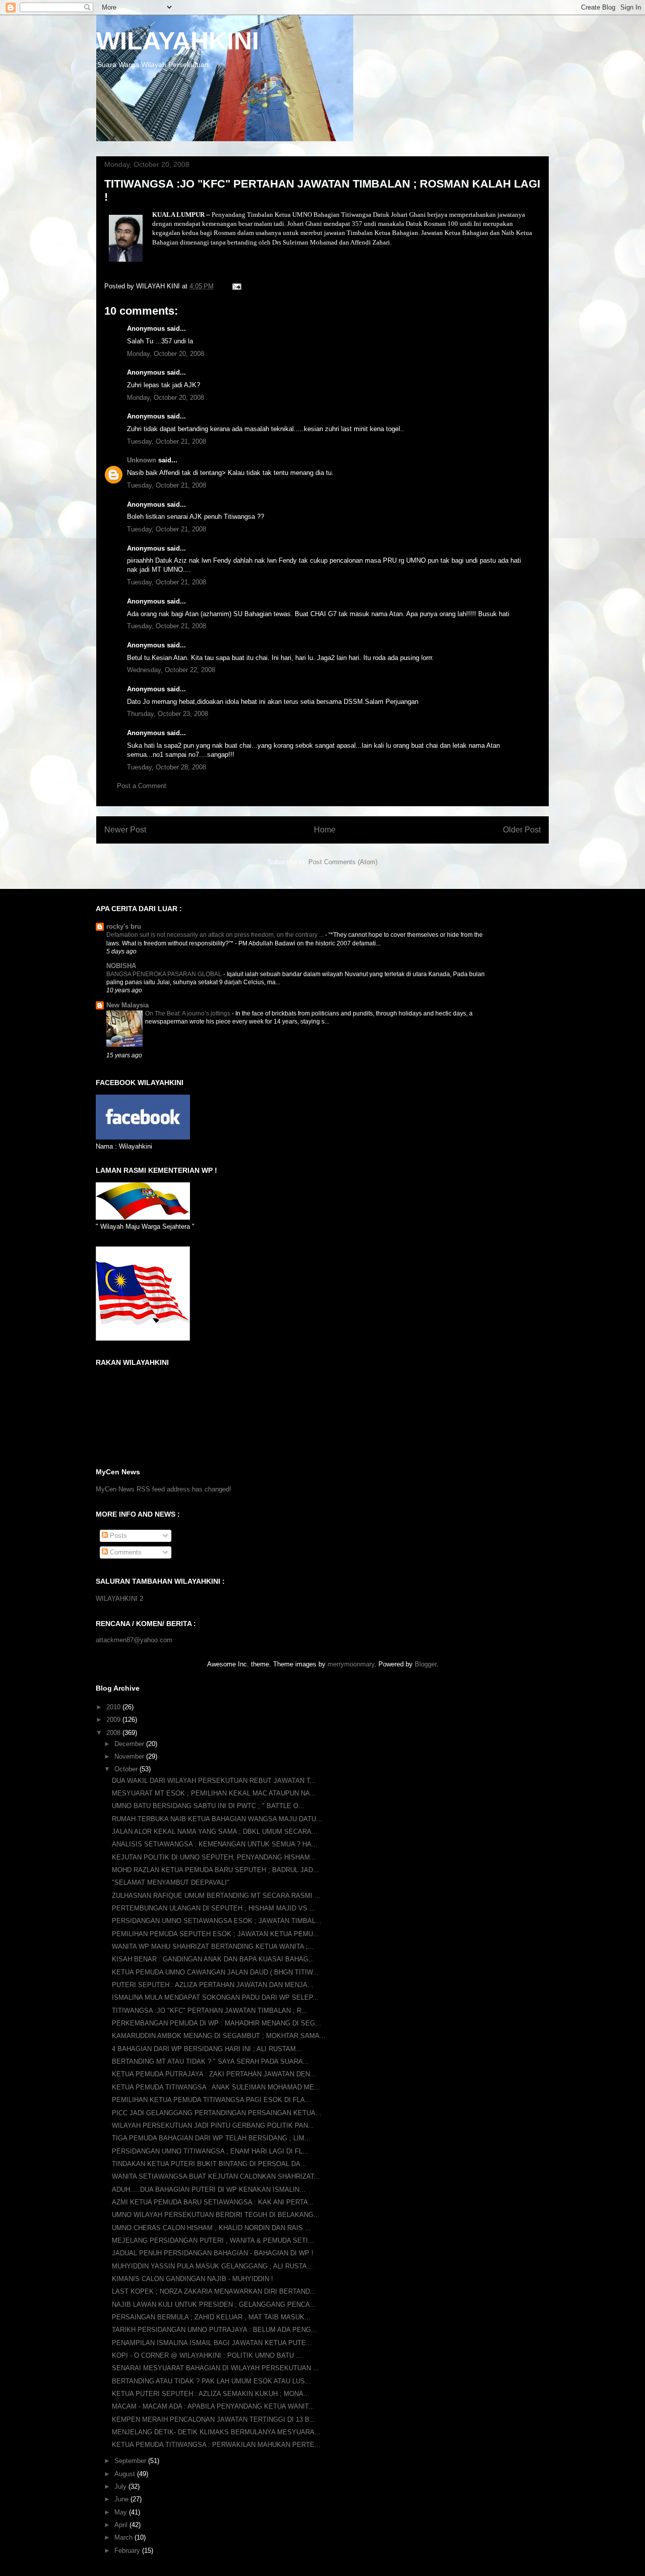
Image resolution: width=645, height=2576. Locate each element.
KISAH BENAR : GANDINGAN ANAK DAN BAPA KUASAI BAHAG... (213, 1959)
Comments (125, 1552)
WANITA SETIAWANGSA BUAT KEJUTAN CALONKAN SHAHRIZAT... (216, 2176)
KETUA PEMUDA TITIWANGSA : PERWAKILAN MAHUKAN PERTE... (216, 2445)
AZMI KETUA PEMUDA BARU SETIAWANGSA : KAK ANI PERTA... (213, 2202)
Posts (117, 1536)
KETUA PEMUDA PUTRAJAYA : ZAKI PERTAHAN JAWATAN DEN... (214, 2074)
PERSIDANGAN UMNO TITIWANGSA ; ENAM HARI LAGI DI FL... (210, 2151)
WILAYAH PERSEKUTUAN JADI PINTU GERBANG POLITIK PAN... (213, 2125)
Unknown (142, 460)
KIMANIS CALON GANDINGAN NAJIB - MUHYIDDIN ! (192, 2279)
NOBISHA (121, 966)
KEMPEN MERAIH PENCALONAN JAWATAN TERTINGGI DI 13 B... (214, 2419)
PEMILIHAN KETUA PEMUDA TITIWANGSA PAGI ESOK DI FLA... (211, 2100)
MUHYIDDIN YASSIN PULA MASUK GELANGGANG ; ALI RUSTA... (212, 2266)
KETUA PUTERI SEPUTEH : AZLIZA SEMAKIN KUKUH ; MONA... (211, 2394)
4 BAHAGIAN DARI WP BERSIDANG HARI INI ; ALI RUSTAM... (207, 2049)
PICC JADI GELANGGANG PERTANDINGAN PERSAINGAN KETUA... (217, 2113)
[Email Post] (236, 286)
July (121, 2487)
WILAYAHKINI (178, 41)
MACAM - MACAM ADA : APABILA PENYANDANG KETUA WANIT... (213, 2406)
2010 (114, 1707)
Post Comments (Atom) (343, 862)
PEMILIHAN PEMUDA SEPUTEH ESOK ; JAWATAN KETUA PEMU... (215, 1934)
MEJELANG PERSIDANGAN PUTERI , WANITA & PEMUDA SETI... (213, 2240)
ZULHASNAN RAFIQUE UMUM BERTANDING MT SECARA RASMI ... (216, 1896)
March (124, 2537)
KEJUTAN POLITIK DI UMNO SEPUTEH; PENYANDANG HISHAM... (214, 1857)
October (127, 1769)
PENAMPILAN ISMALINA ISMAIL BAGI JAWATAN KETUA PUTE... (212, 2343)
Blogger (426, 1664)
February (128, 2551)
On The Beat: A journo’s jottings (188, 1013)
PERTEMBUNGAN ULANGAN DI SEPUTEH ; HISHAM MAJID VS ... (214, 1908)
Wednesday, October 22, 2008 (171, 670)
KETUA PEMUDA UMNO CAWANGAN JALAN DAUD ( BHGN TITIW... (215, 1972)
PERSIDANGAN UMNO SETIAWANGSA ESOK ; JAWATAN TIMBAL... (217, 1921)
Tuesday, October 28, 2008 (167, 767)
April (122, 2525)
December (130, 1744)
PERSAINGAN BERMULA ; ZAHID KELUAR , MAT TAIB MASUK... (211, 2317)
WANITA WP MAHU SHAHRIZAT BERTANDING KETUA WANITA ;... (213, 1946)
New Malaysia (127, 1005)
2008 (114, 1733)
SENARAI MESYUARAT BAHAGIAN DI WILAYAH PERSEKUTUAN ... (215, 2368)
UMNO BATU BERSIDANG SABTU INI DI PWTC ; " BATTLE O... (208, 1806)
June (122, 2499)
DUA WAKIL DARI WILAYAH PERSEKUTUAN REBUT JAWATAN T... (214, 1781)
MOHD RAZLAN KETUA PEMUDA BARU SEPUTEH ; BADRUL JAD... (215, 1870)
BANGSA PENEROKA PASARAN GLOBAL (165, 974)
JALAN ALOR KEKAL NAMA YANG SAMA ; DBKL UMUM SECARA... (215, 1832)
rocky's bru (124, 926)
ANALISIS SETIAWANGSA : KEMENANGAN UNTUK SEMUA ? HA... (215, 1844)
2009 (114, 1720)
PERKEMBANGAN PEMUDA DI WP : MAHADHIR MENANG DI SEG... (216, 2023)
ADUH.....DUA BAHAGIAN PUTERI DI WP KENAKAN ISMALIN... (209, 2190)
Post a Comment (142, 786)
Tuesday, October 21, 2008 (167, 441)
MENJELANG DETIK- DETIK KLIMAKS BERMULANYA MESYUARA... (216, 2432)
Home (325, 830)
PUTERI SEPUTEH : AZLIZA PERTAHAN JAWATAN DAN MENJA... (213, 1985)
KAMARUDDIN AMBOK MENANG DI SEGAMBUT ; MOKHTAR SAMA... (219, 2036)
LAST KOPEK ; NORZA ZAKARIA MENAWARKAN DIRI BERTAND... (214, 2291)
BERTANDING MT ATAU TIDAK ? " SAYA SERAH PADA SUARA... (210, 2061)
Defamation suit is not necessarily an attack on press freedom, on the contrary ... (216, 935)
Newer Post (125, 830)
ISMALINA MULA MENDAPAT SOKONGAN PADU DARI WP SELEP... (215, 1997)
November (130, 1756)
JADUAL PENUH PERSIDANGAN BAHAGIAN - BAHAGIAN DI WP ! (213, 2253)
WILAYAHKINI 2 (119, 1599)
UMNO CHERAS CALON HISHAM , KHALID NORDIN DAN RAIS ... (211, 2228)
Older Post (522, 830)
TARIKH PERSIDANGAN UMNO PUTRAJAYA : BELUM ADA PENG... (214, 2330)
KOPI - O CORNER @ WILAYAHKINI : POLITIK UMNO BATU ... (207, 2355)
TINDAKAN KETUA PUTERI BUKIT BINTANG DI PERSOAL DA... (209, 2164)
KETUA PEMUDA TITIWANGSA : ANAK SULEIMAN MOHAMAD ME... (216, 2087)
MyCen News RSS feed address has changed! (164, 1489)
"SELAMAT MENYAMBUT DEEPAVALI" (171, 1882)
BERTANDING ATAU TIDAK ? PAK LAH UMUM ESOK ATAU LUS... (211, 2381)
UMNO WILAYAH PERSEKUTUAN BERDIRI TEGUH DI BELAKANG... (216, 2215)
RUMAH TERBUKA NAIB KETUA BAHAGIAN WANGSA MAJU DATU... (217, 1819)
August (126, 2474)
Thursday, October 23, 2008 (168, 714)
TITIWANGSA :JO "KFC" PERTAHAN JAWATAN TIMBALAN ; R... (210, 2011)
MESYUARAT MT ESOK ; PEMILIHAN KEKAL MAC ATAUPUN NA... (214, 1793)
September (131, 2461)
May (122, 2512)
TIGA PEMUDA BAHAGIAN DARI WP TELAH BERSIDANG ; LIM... (211, 2138)
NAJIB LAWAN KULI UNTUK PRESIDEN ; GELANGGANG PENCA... (214, 2304)
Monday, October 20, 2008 (166, 354)
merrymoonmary (351, 1664)
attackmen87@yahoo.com (134, 1640)
